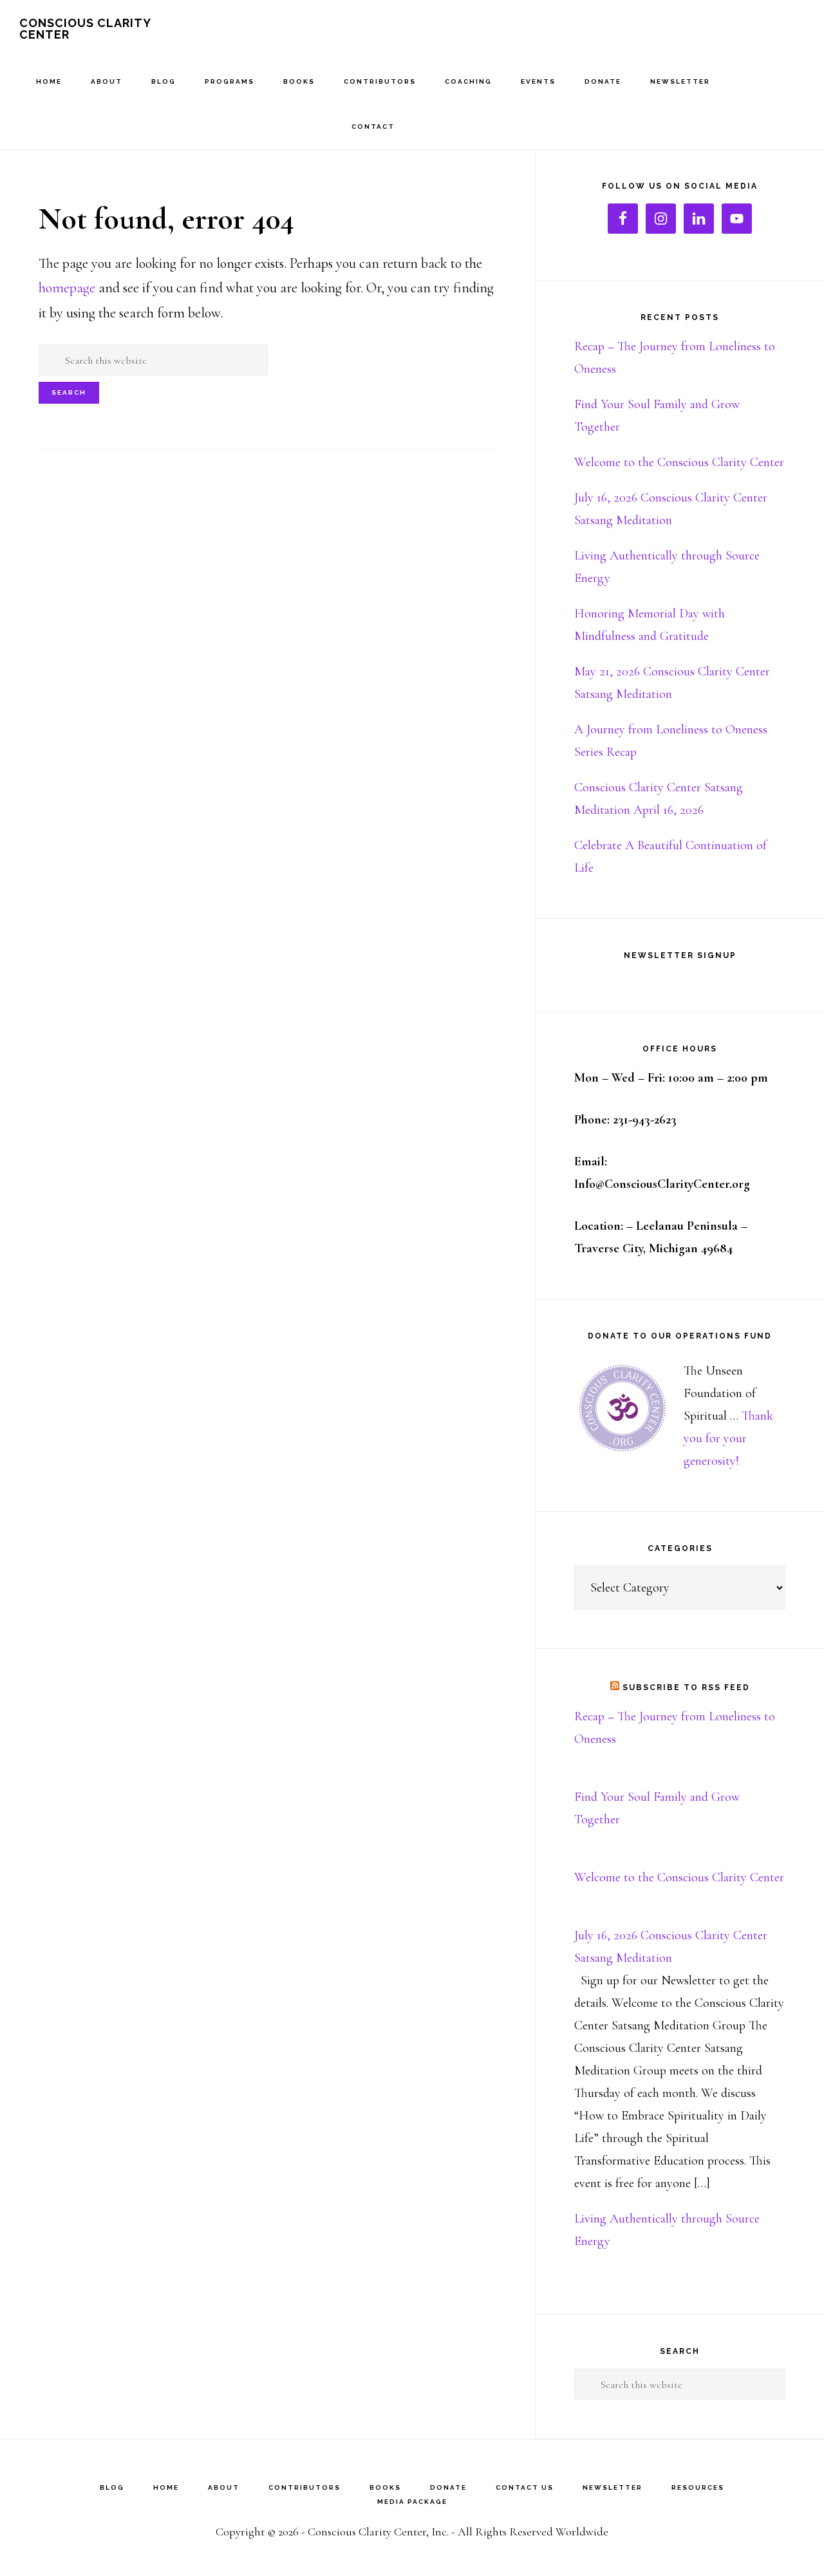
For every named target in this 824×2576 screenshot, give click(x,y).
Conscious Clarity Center (85, 29)
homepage (67, 288)
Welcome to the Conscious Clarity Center (679, 462)
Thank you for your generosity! (728, 1438)
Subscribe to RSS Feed (686, 1688)
